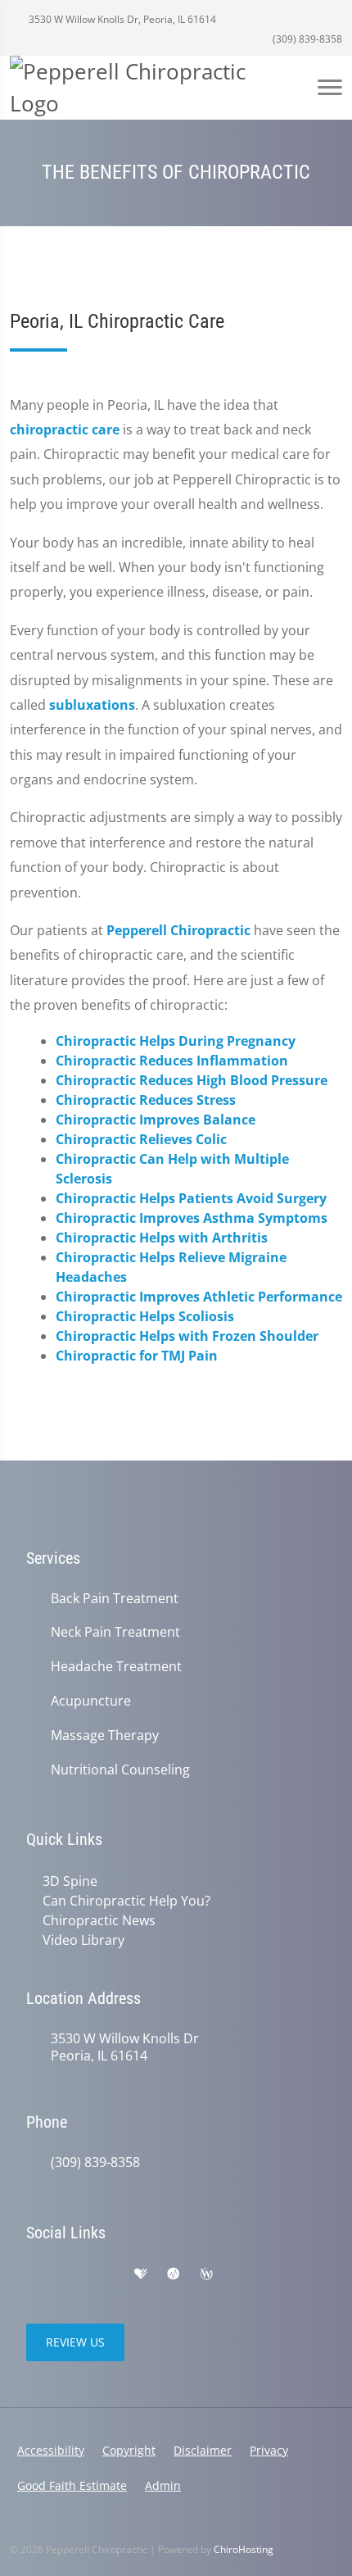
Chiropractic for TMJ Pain (137, 1356)
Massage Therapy (105, 1736)
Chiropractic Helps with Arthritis (162, 1238)
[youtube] (241, 2274)
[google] (34, 2274)
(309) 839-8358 (306, 39)
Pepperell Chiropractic (178, 930)
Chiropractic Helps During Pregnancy (176, 1041)
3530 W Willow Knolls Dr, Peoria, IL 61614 (121, 19)
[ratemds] (174, 2274)
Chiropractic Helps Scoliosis (145, 1316)
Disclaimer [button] (203, 2450)
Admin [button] (163, 2485)
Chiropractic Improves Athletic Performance (199, 1297)
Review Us (75, 2342)
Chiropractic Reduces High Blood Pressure (192, 1080)
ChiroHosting (244, 2549)
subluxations (92, 705)
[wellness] (206, 2274)
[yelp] (106, 2274)
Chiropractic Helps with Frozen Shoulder (187, 1336)
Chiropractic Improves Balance (156, 1120)
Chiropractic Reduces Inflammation (172, 1061)
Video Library (83, 1940)
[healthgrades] (141, 2274)
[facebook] (70, 2274)
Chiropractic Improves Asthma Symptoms (192, 1218)
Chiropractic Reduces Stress (146, 1100)
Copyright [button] (129, 2450)
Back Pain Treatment (115, 1599)
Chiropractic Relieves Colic (141, 1139)
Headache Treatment (116, 1667)
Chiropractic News (99, 1920)
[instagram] (277, 2274)
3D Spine (70, 1881)
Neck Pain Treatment (115, 1632)
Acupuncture (91, 1701)
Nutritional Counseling (120, 1770)
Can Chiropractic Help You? (126, 1901)
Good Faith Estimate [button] (72, 2485)
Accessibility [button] (51, 2450)
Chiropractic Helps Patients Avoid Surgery (191, 1198)
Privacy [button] (269, 2450)
